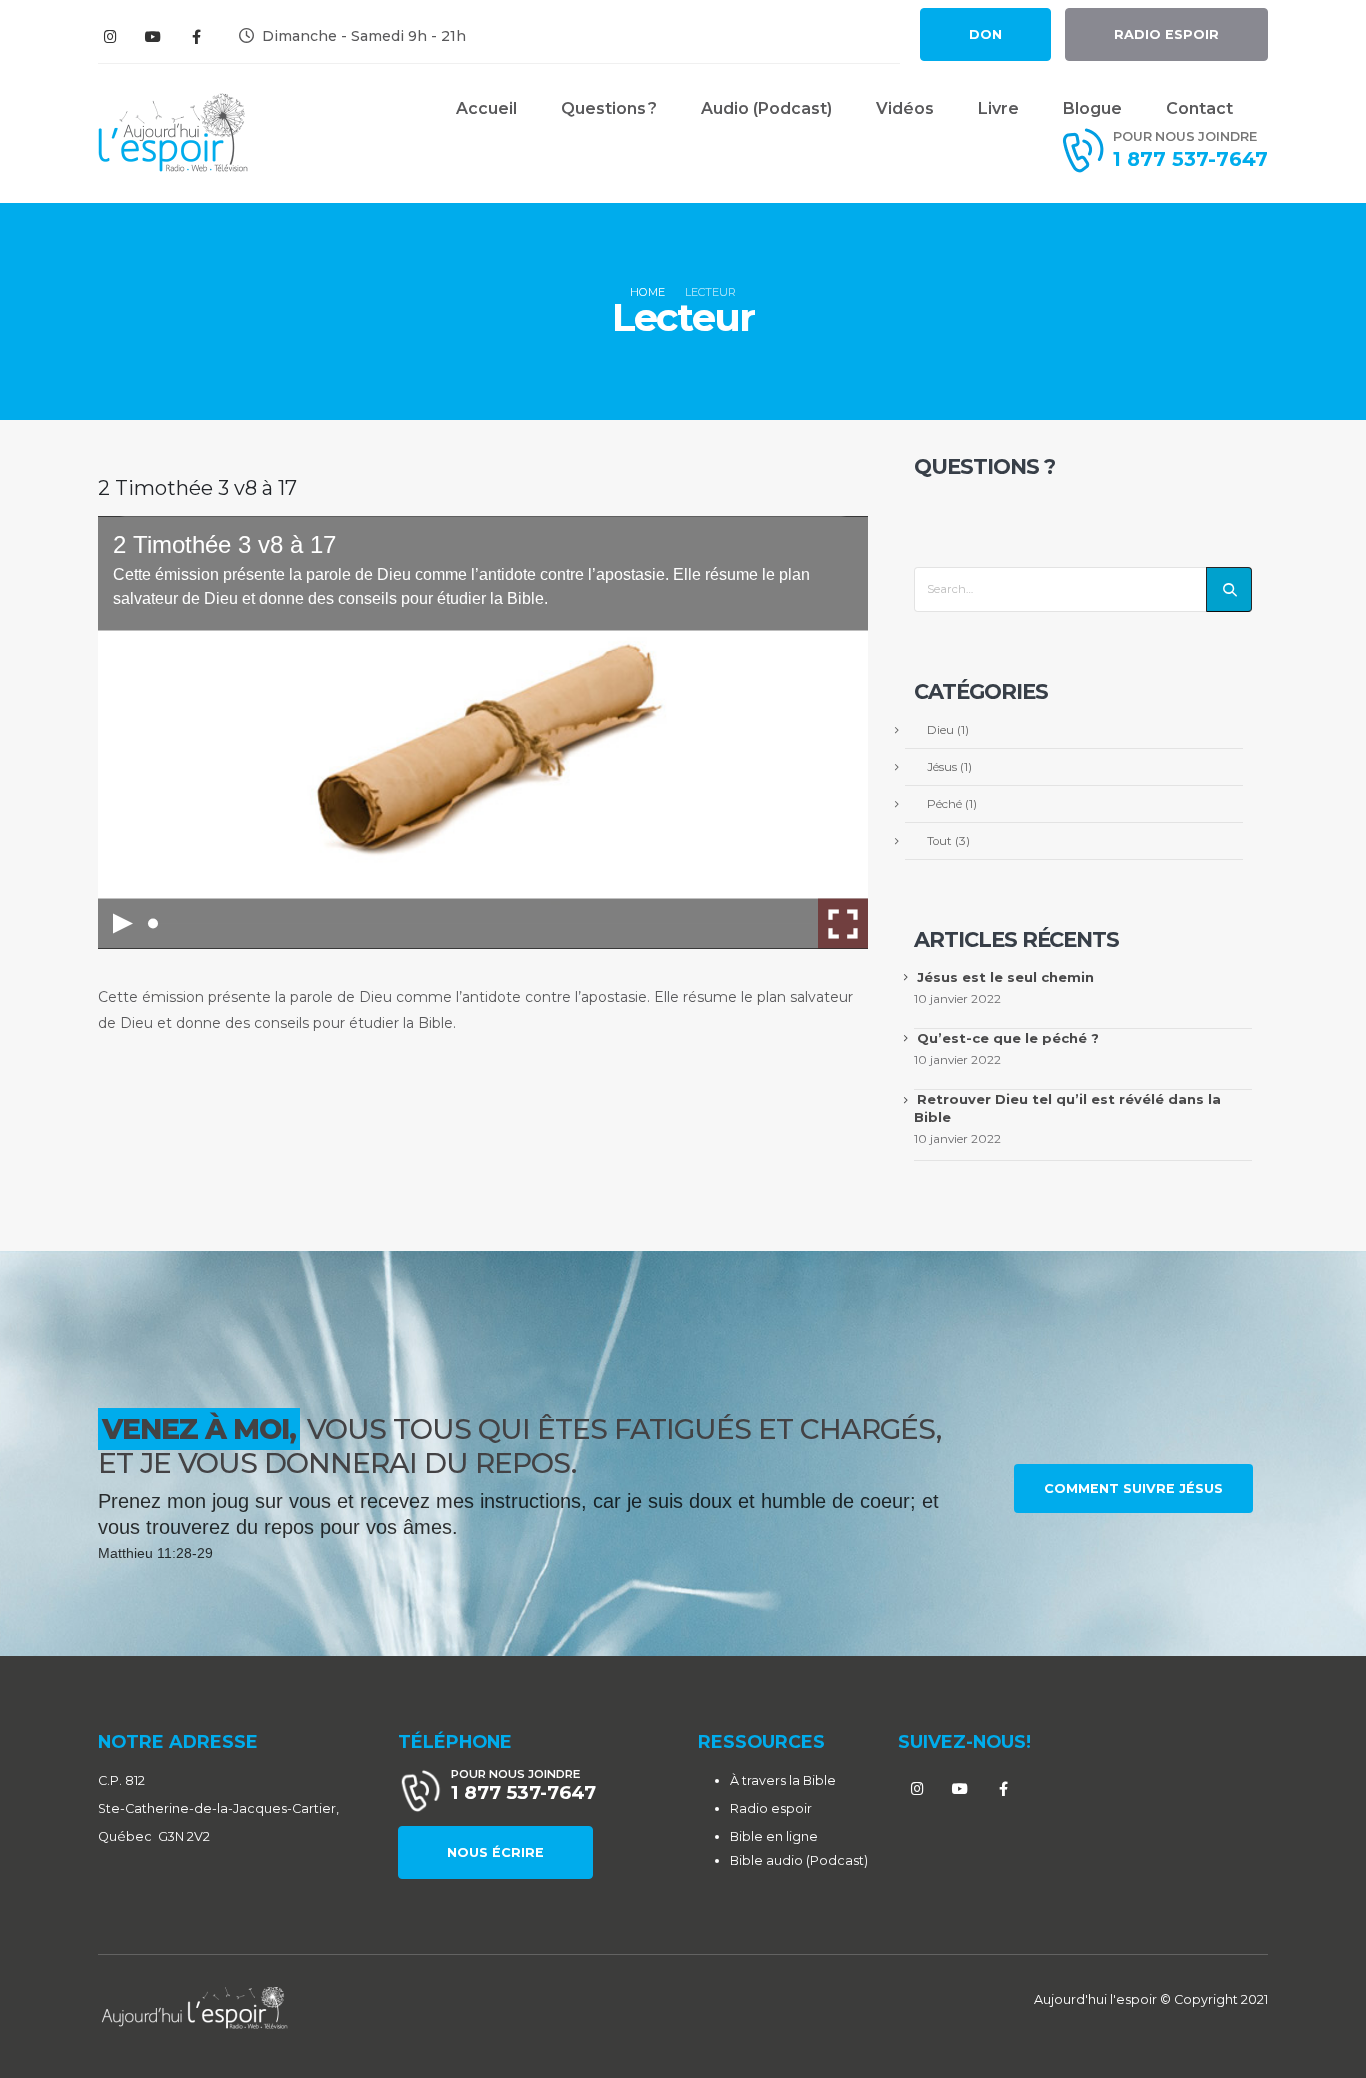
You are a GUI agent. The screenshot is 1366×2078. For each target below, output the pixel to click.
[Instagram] (110, 36)
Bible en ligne (774, 1836)
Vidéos (905, 108)
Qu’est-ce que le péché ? (1008, 1038)
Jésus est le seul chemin (1005, 977)
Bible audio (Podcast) (799, 1860)
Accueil (486, 108)
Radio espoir (771, 1808)
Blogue (1092, 108)
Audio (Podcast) (766, 108)
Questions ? (609, 108)
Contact (1199, 108)
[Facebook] (196, 36)
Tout (939, 841)
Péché (944, 804)
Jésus (942, 767)
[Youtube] (153, 36)
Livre (998, 108)
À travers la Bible (783, 1780)
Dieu (940, 730)
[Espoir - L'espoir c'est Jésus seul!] (173, 133)
